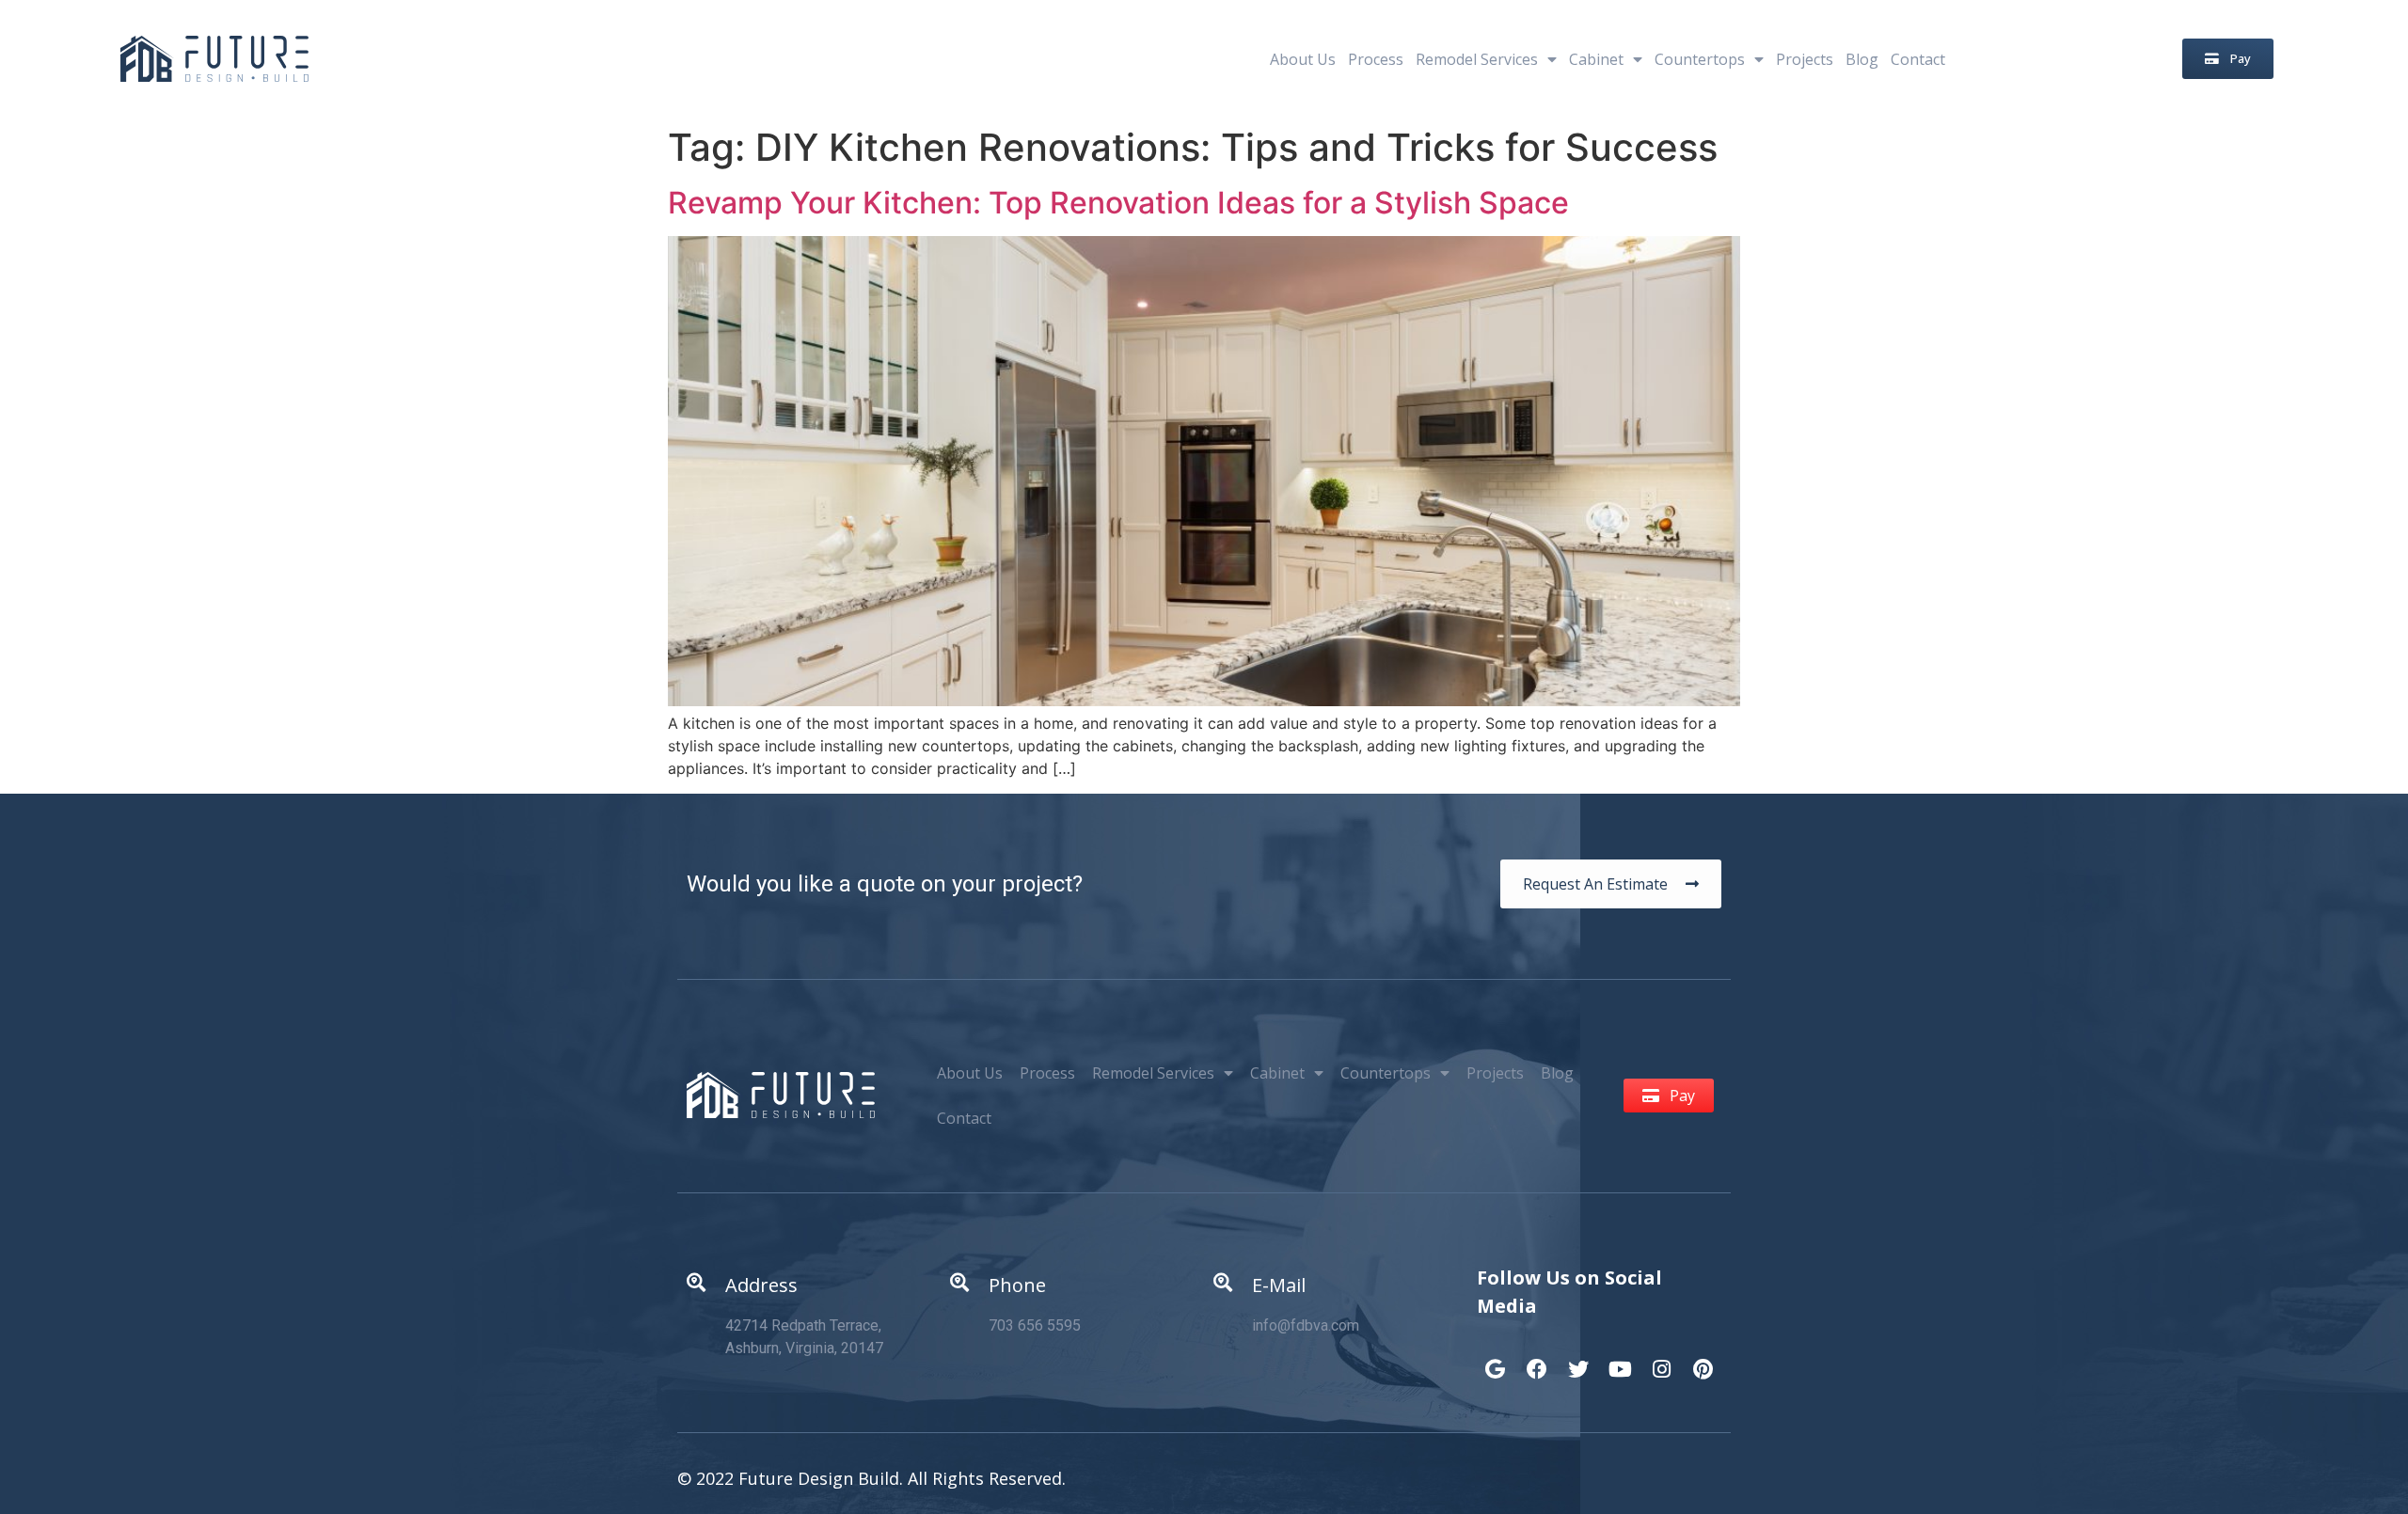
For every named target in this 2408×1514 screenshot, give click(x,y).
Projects (1805, 59)
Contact (1918, 59)
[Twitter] (1578, 1360)
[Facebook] (1537, 1360)
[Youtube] (1620, 1360)
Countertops (1700, 59)
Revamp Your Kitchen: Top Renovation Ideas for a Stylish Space (1118, 203)
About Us (1303, 59)
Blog (1862, 59)
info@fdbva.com (1306, 1325)
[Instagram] (1661, 1360)
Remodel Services (1477, 59)
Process (1376, 59)
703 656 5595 (1035, 1325)
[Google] (1496, 1360)
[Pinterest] (1703, 1360)
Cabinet (1596, 59)
